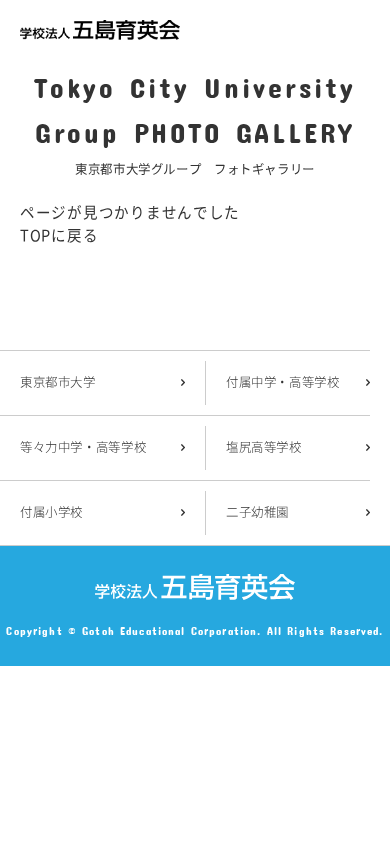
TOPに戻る (59, 234)
